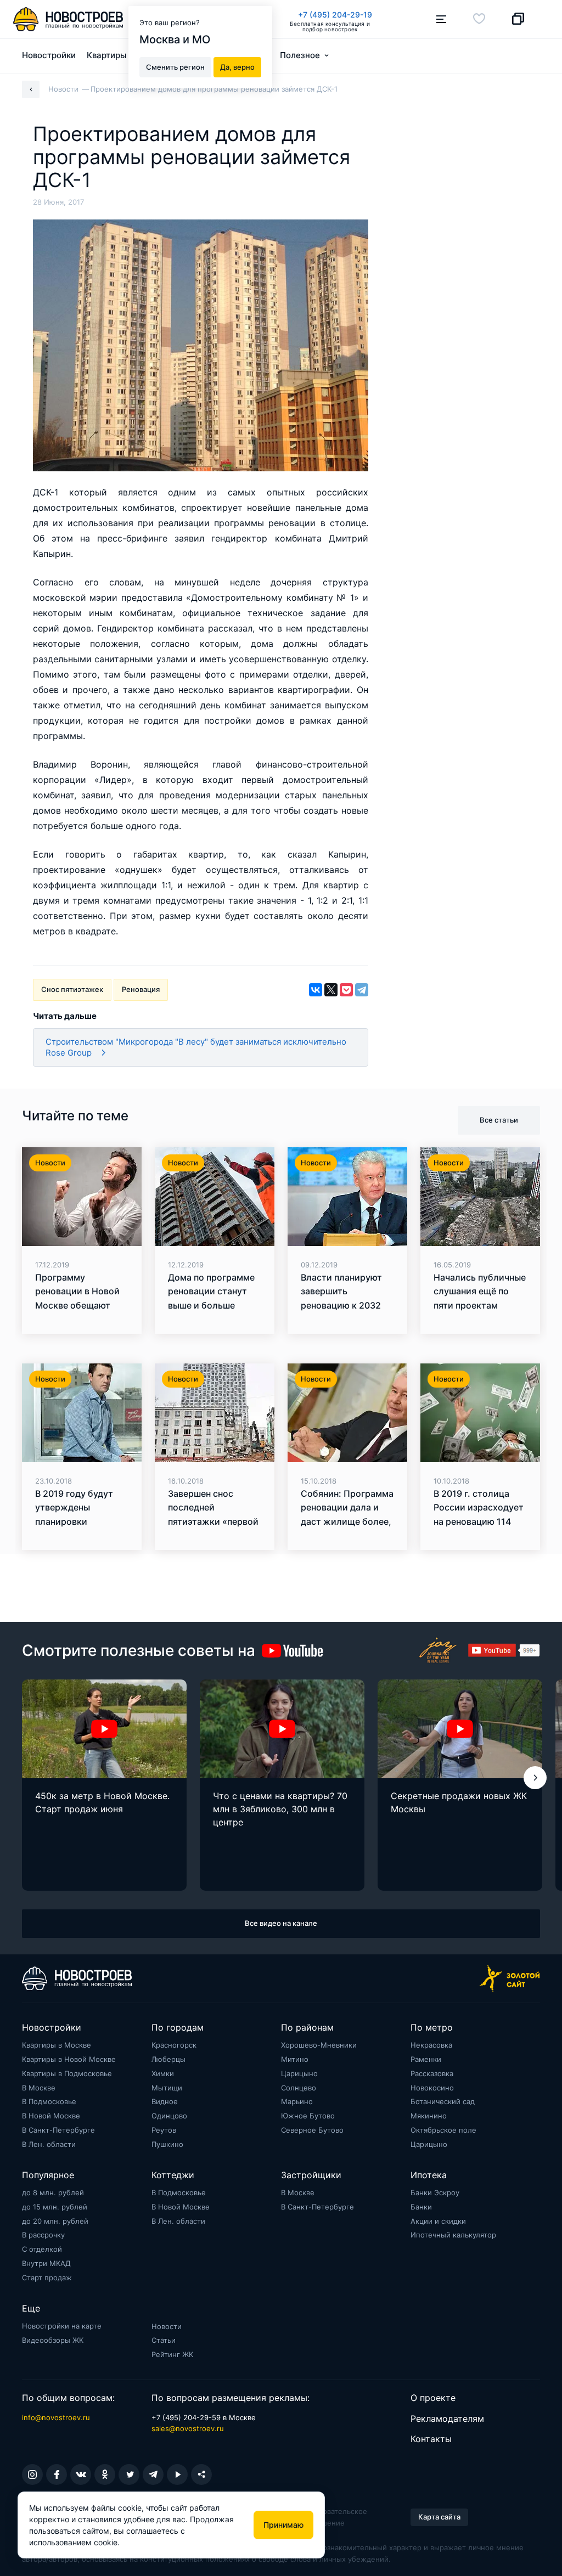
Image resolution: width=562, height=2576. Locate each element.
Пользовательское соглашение (335, 2517)
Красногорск (174, 2045)
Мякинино (429, 2116)
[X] (331, 990)
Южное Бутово (308, 2116)
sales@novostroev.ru (188, 2428)
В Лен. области (49, 2144)
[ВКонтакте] (316, 990)
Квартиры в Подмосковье (67, 2073)
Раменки (426, 2059)
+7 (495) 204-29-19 (335, 15)
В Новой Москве (51, 2116)
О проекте (433, 2398)
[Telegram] (362, 990)
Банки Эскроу (435, 2192)
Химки (163, 2073)
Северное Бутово (312, 2130)
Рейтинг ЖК (172, 2354)
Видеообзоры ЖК (53, 2340)
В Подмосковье (49, 2101)
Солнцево (299, 2088)
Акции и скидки (438, 2221)
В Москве (39, 2088)
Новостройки (49, 55)
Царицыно (299, 2073)
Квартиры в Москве (57, 2045)
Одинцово (169, 2116)
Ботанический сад (443, 2101)
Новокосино (432, 2088)
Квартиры (107, 55)
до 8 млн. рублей (53, 2192)
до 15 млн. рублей (55, 2207)
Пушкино (167, 2144)
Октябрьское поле (443, 2130)
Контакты (431, 2439)
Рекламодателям (447, 2419)
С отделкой (42, 2249)
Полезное (300, 55)
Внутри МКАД (46, 2263)
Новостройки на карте (62, 2326)
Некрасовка (431, 2045)
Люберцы (168, 2059)
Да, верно (237, 67)
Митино (295, 2059)
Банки (421, 2207)
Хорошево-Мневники (319, 2045)
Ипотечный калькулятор (453, 2235)
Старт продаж (47, 2278)
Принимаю (283, 2525)
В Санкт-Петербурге (58, 2130)
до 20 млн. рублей (55, 2221)
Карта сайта (439, 2517)
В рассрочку (43, 2235)
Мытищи (167, 2088)
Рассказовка (432, 2073)
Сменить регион (175, 67)
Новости (167, 2326)
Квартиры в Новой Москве (69, 2059)
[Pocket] (346, 990)
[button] (535, 1778)
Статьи (164, 2340)
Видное (165, 2101)
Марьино (297, 2101)
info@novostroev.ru (56, 2417)
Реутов (164, 2130)
